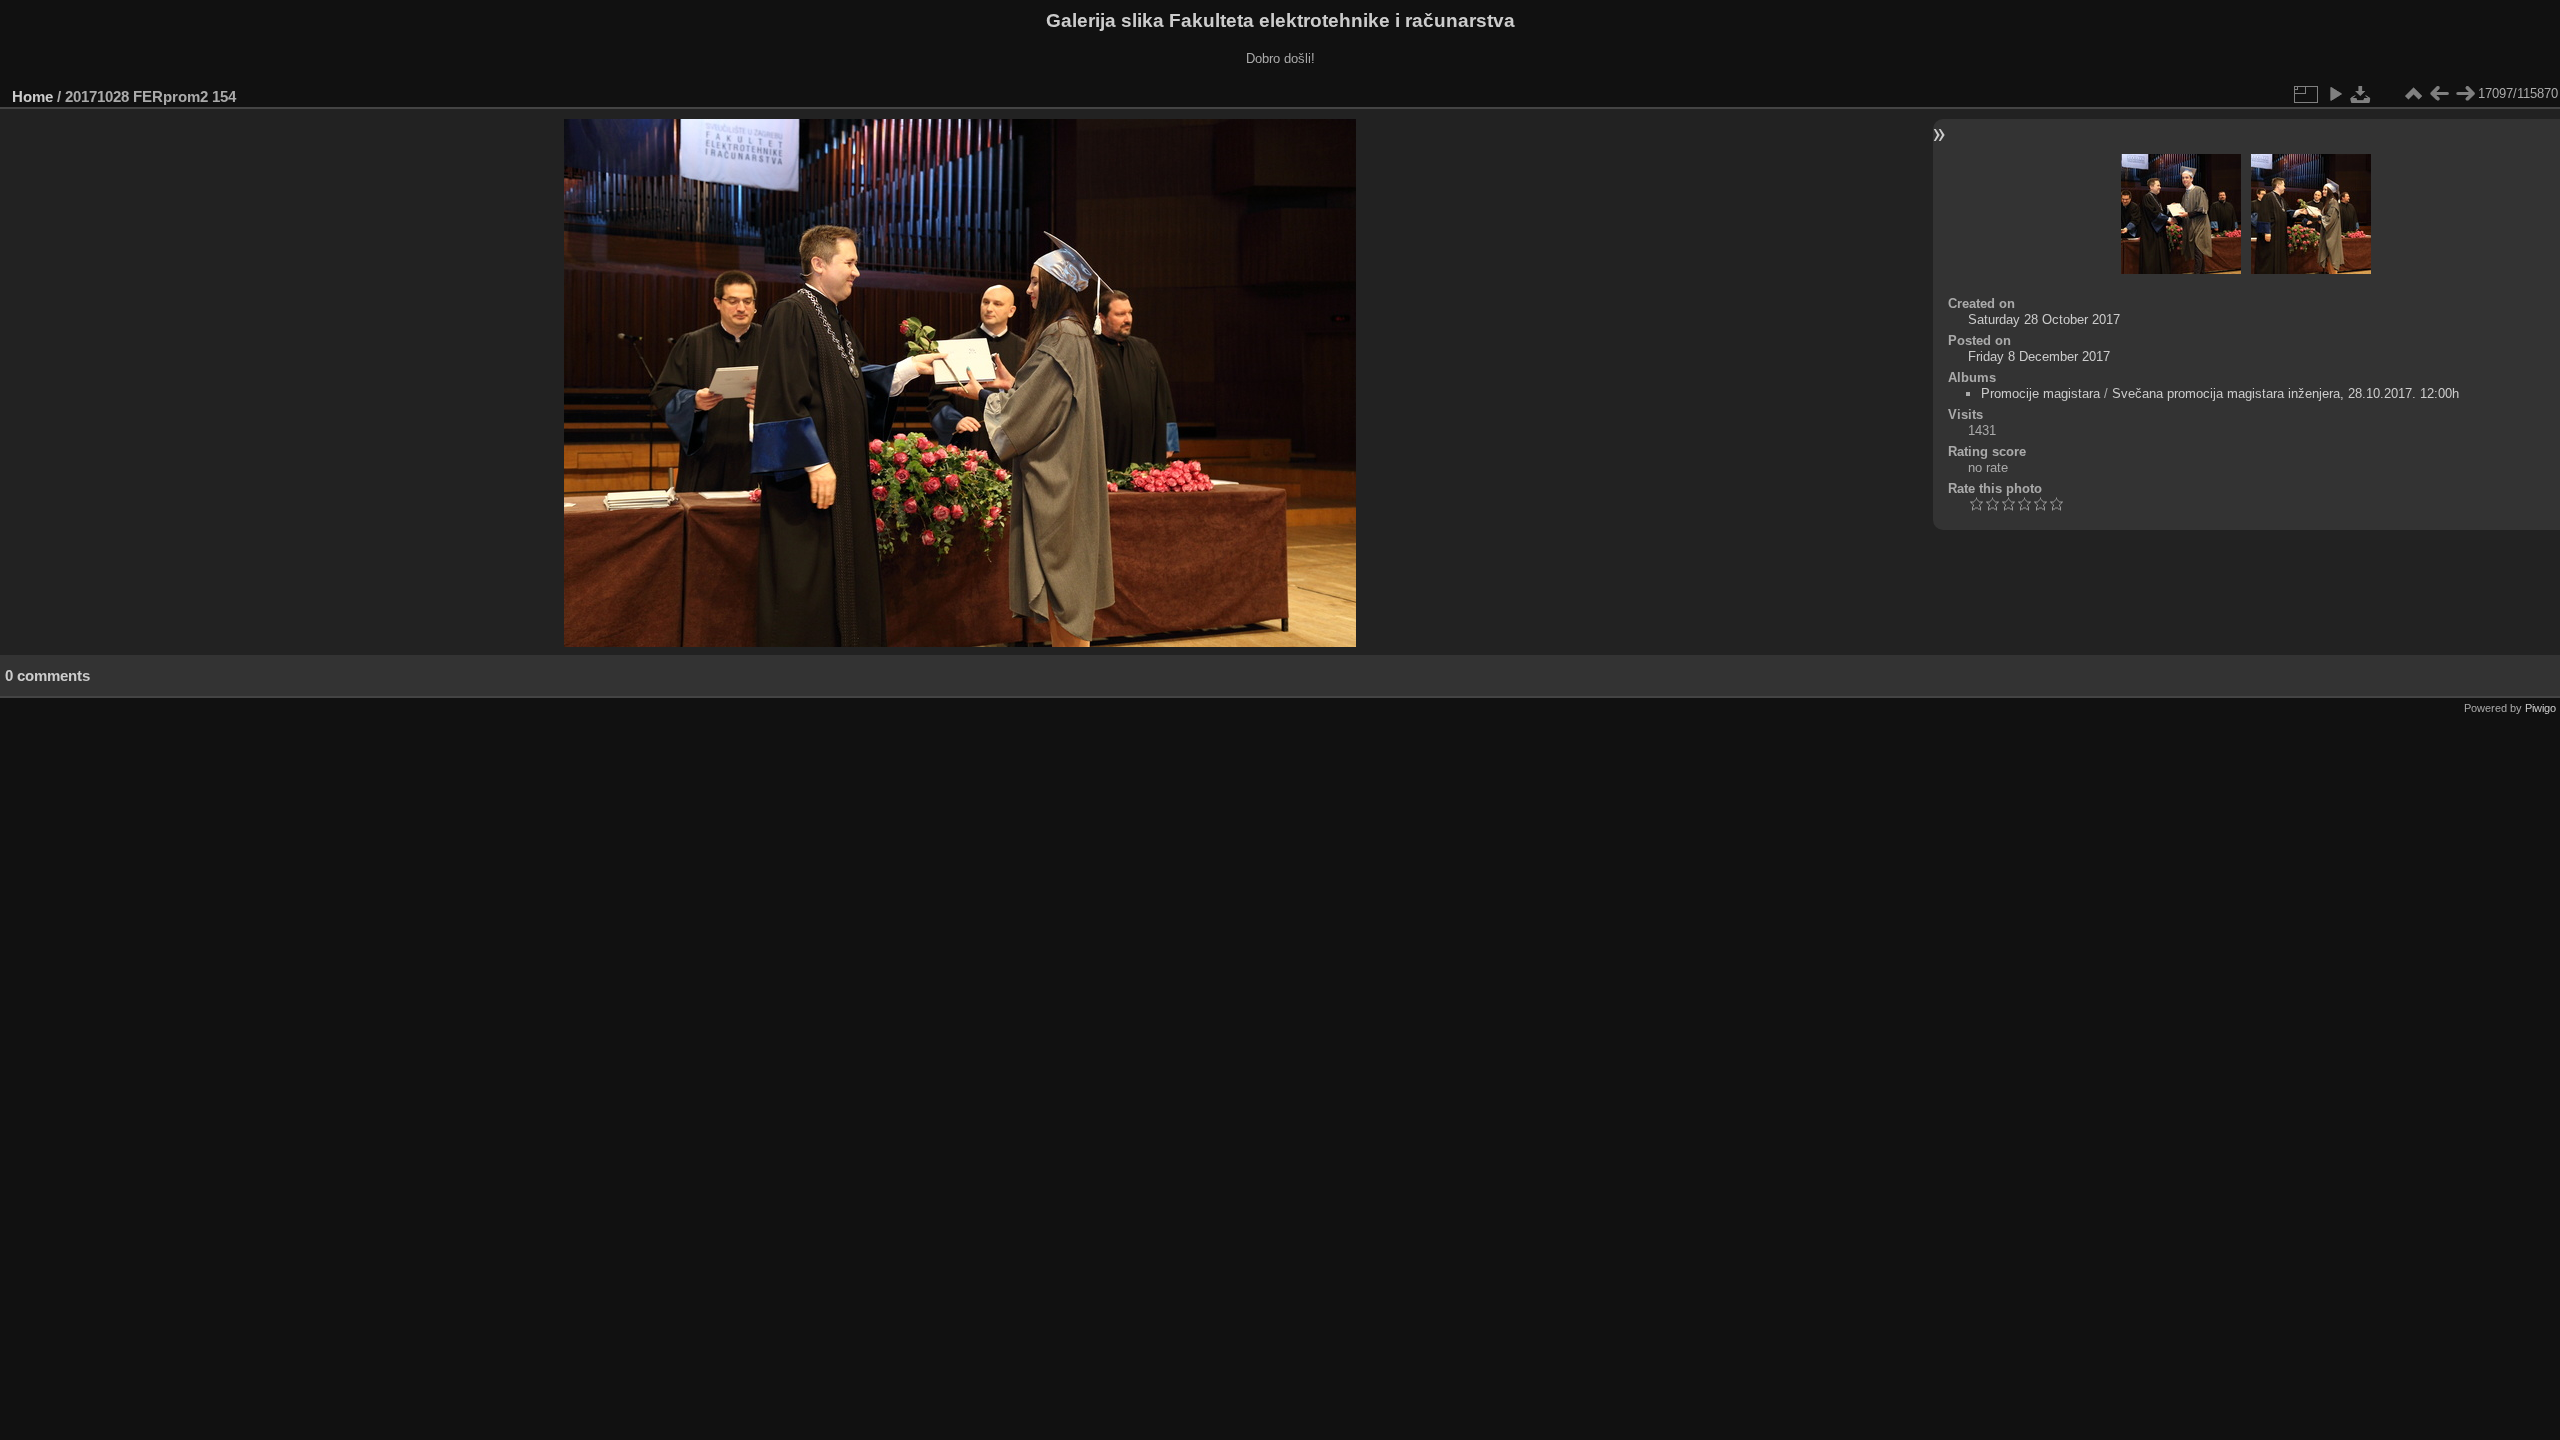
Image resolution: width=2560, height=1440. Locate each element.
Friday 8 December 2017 (2039, 356)
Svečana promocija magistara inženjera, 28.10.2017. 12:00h (2285, 393)
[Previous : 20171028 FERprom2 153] (2439, 94)
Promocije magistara (2040, 393)
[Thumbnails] (2413, 94)
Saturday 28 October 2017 (2044, 319)
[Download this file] (2361, 94)
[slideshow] (2335, 94)
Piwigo (2540, 708)
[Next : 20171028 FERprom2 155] (2465, 94)
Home (32, 96)
